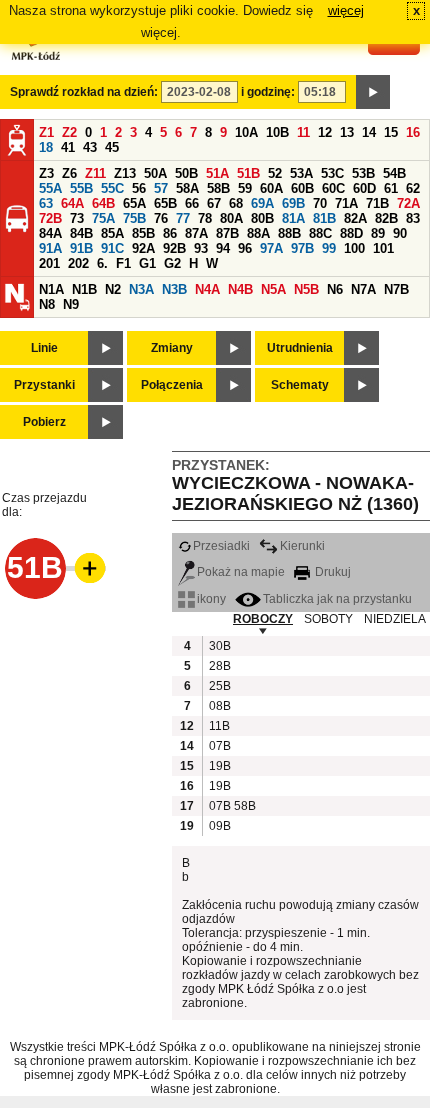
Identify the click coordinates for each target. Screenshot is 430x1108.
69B (293, 203)
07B (219, 746)
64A (72, 203)
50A (155, 173)
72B (50, 218)
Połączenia (172, 385)
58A (187, 188)
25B (219, 686)
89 (378, 233)
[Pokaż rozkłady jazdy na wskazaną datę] (373, 92)
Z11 (95, 173)
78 (205, 218)
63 (46, 203)
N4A (207, 289)
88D (351, 233)
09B (219, 826)
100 (354, 248)
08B (219, 706)
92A (143, 248)
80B (262, 218)
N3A (141, 289)
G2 (172, 263)
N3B (174, 289)
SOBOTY (328, 619)
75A (103, 218)
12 (325, 132)
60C (333, 188)
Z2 (69, 132)
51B (248, 173)
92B (174, 248)
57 (161, 188)
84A (50, 233)
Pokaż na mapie (241, 572)
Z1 (46, 132)
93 (201, 248)
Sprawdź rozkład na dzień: (84, 92)
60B (302, 188)
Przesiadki (221, 546)
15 (391, 132)
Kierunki (302, 546)
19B (219, 766)
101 (383, 248)
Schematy (300, 385)
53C (332, 173)
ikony (211, 599)
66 (192, 203)
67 (214, 203)
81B (324, 218)
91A (50, 248)
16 (413, 132)
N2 (113, 289)
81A (293, 218)
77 (183, 218)
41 (68, 147)
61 (391, 188)
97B (302, 248)
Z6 (69, 173)
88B (289, 233)
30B (219, 646)
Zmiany (172, 348)
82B (386, 218)
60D (364, 188)
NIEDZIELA (395, 619)
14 (369, 132)
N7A (363, 289)
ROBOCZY (263, 619)
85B (143, 233)
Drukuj (331, 572)
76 (161, 218)
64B (103, 203)
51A (217, 173)
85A (112, 233)
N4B (240, 289)
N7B (396, 289)
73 (77, 218)
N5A (273, 289)
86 (170, 233)
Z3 (46, 173)
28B (219, 666)
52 (275, 173)
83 (413, 218)
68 (236, 203)
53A (301, 173)
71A (346, 203)
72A (408, 203)
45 (112, 147)
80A (231, 218)
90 (400, 233)
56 (139, 188)
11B (219, 726)
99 (329, 248)
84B (81, 233)
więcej (346, 10)
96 (245, 248)
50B (186, 173)
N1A (51, 289)
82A (355, 218)
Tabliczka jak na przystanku (337, 599)
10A (246, 132)
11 (303, 132)
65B (165, 203)
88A (258, 233)
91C (112, 248)
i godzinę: (268, 92)
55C (112, 188)
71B (377, 203)
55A (50, 188)
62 (413, 188)
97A (271, 248)
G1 (147, 263)
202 (78, 263)
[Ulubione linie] (84, 568)
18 (46, 147)
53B (363, 173)
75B (134, 218)
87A (196, 233)
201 (49, 263)
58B (218, 188)
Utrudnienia (300, 348)
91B (81, 248)
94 (223, 248)
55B (81, 188)
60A (271, 188)
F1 (123, 263)
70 (320, 203)
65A (134, 203)
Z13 (125, 173)
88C (320, 233)
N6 (335, 289)
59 (245, 188)
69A (262, 203)
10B (277, 132)
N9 (71, 304)
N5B (306, 289)
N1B (84, 289)
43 (90, 147)
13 (347, 132)
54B (394, 173)
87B (227, 233)
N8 (47, 304)
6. (102, 263)
